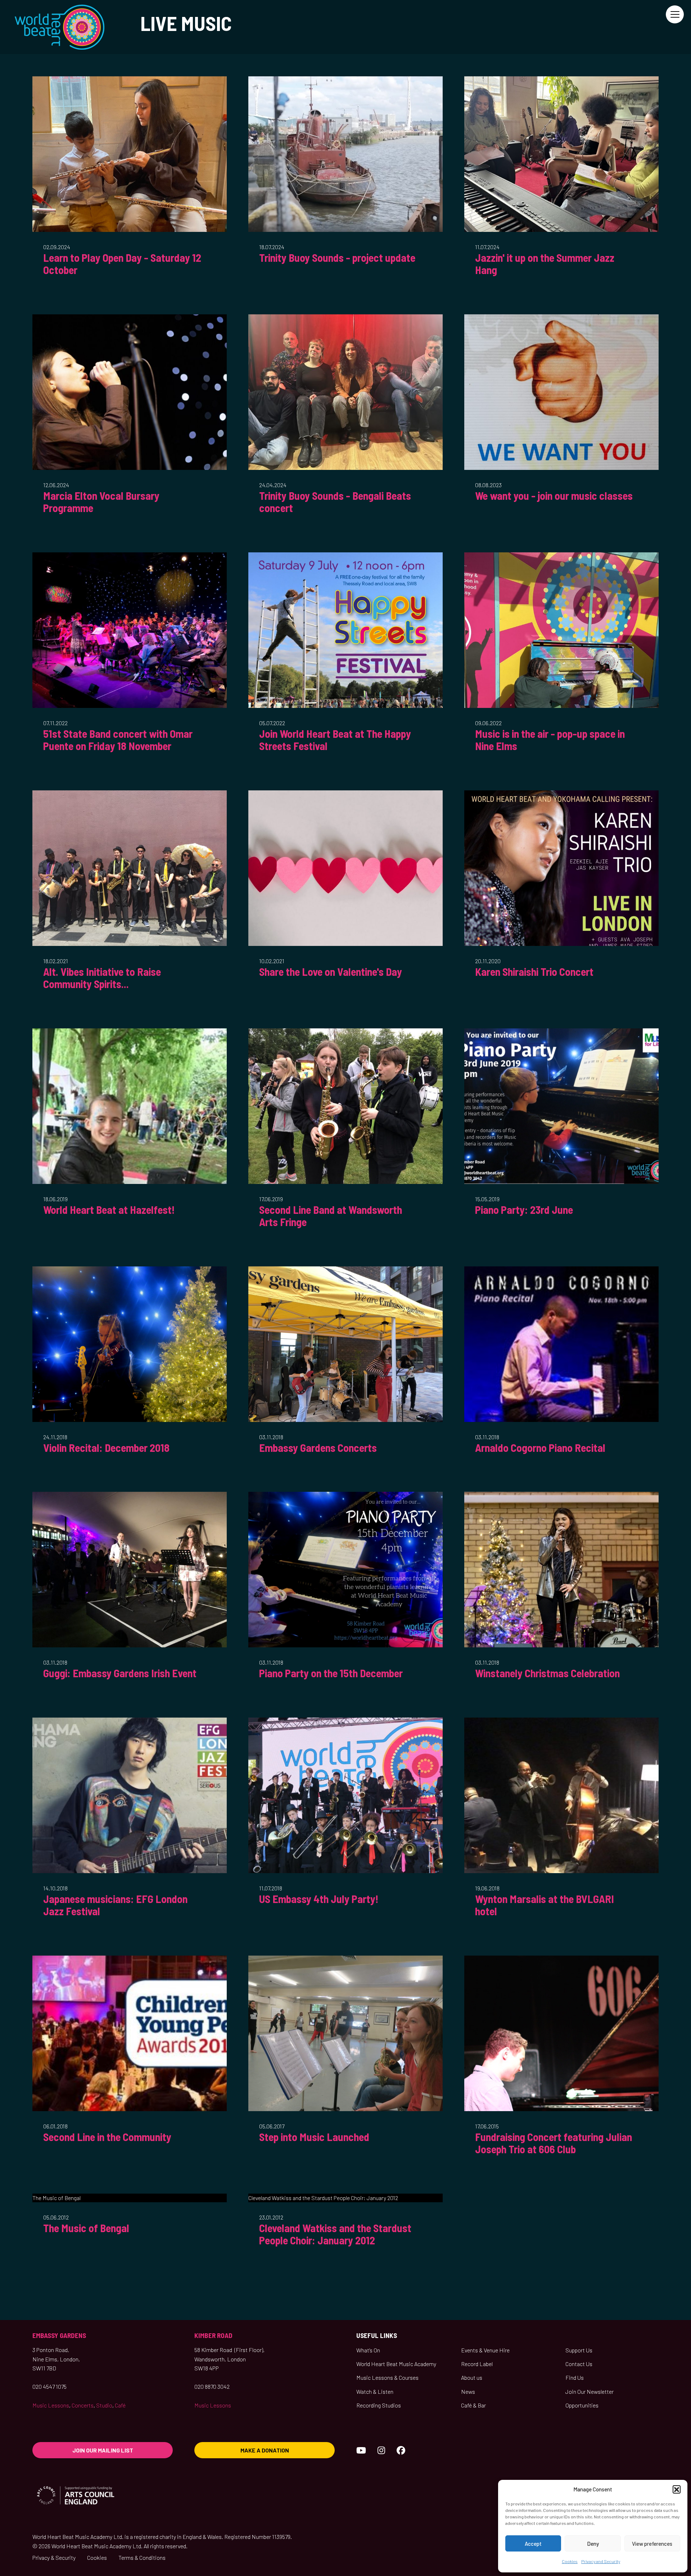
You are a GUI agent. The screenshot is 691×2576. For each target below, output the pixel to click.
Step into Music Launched (314, 2137)
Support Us (579, 2350)
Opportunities (582, 2405)
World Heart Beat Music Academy (396, 2364)
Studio (104, 2405)
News (468, 2391)
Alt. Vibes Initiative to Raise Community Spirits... (102, 978)
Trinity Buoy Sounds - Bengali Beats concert (335, 502)
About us (472, 2377)
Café (120, 2405)
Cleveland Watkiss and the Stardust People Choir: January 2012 (335, 2234)
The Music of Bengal (86, 2228)
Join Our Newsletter (590, 2391)
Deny (593, 2544)
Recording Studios (379, 2405)
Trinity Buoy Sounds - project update (337, 257)
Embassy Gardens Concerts (318, 1448)
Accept (533, 2544)
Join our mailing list (103, 2450)
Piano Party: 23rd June (524, 1210)
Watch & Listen (375, 2391)
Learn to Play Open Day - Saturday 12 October (122, 264)
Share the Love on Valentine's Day (331, 971)
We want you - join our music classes (554, 495)
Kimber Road (213, 2335)
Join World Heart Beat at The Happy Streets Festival (335, 740)
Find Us (575, 2377)
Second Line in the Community (107, 2137)
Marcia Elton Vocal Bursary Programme (101, 502)
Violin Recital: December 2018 (106, 1448)
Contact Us (579, 2364)
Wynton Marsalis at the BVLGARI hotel (545, 1905)
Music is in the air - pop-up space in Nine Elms (550, 740)
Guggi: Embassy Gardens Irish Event (120, 1673)
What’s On (368, 2350)
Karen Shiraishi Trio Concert (534, 971)
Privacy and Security (601, 2561)
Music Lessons (51, 2405)
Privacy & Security (54, 2557)
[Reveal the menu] (675, 14)
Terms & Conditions (142, 2557)
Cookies (570, 2561)
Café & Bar (473, 2405)
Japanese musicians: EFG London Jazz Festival (115, 1905)
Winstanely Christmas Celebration (547, 1673)
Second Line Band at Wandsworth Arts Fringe (331, 1216)
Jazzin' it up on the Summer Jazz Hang (545, 264)
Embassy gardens (59, 2335)
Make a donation (265, 2450)
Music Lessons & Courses (387, 2377)
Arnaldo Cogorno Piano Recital (540, 1448)
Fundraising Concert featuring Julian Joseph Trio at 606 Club (554, 2143)
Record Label (477, 2364)
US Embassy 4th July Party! (319, 1899)
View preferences (652, 2544)
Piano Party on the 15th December (331, 1673)
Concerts (83, 2405)
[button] (677, 2489)
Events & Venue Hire (485, 2350)
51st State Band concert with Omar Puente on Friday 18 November (118, 740)
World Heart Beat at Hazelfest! (109, 1210)
